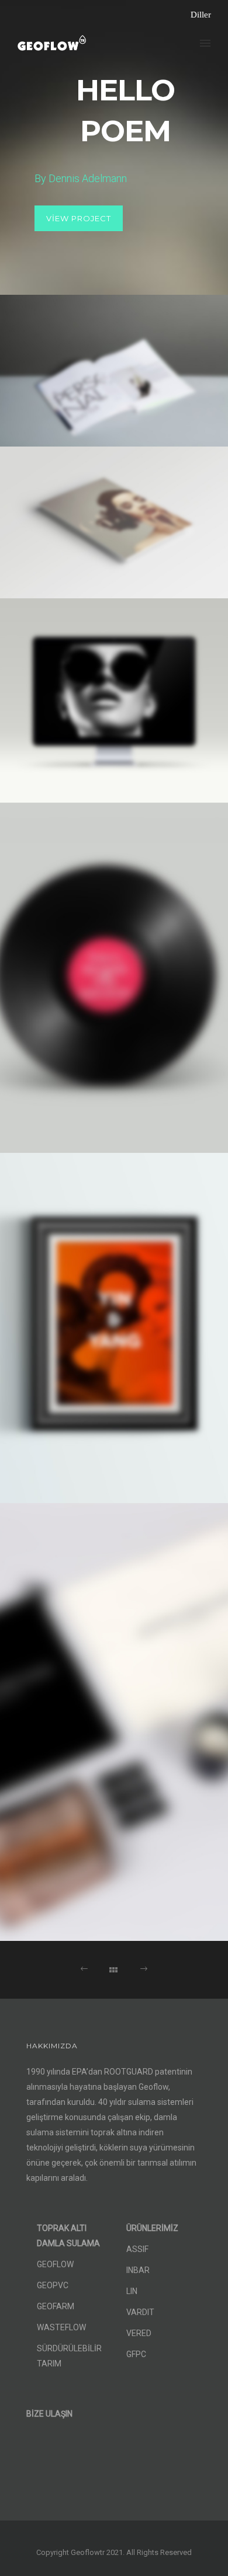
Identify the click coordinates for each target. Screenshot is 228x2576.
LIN (132, 2291)
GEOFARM (56, 2306)
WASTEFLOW (61, 2327)
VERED (139, 2333)
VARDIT (140, 2312)
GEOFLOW (55, 2264)
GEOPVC (53, 2285)
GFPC (136, 2354)
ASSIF (137, 2249)
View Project (79, 218)
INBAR (138, 2270)
